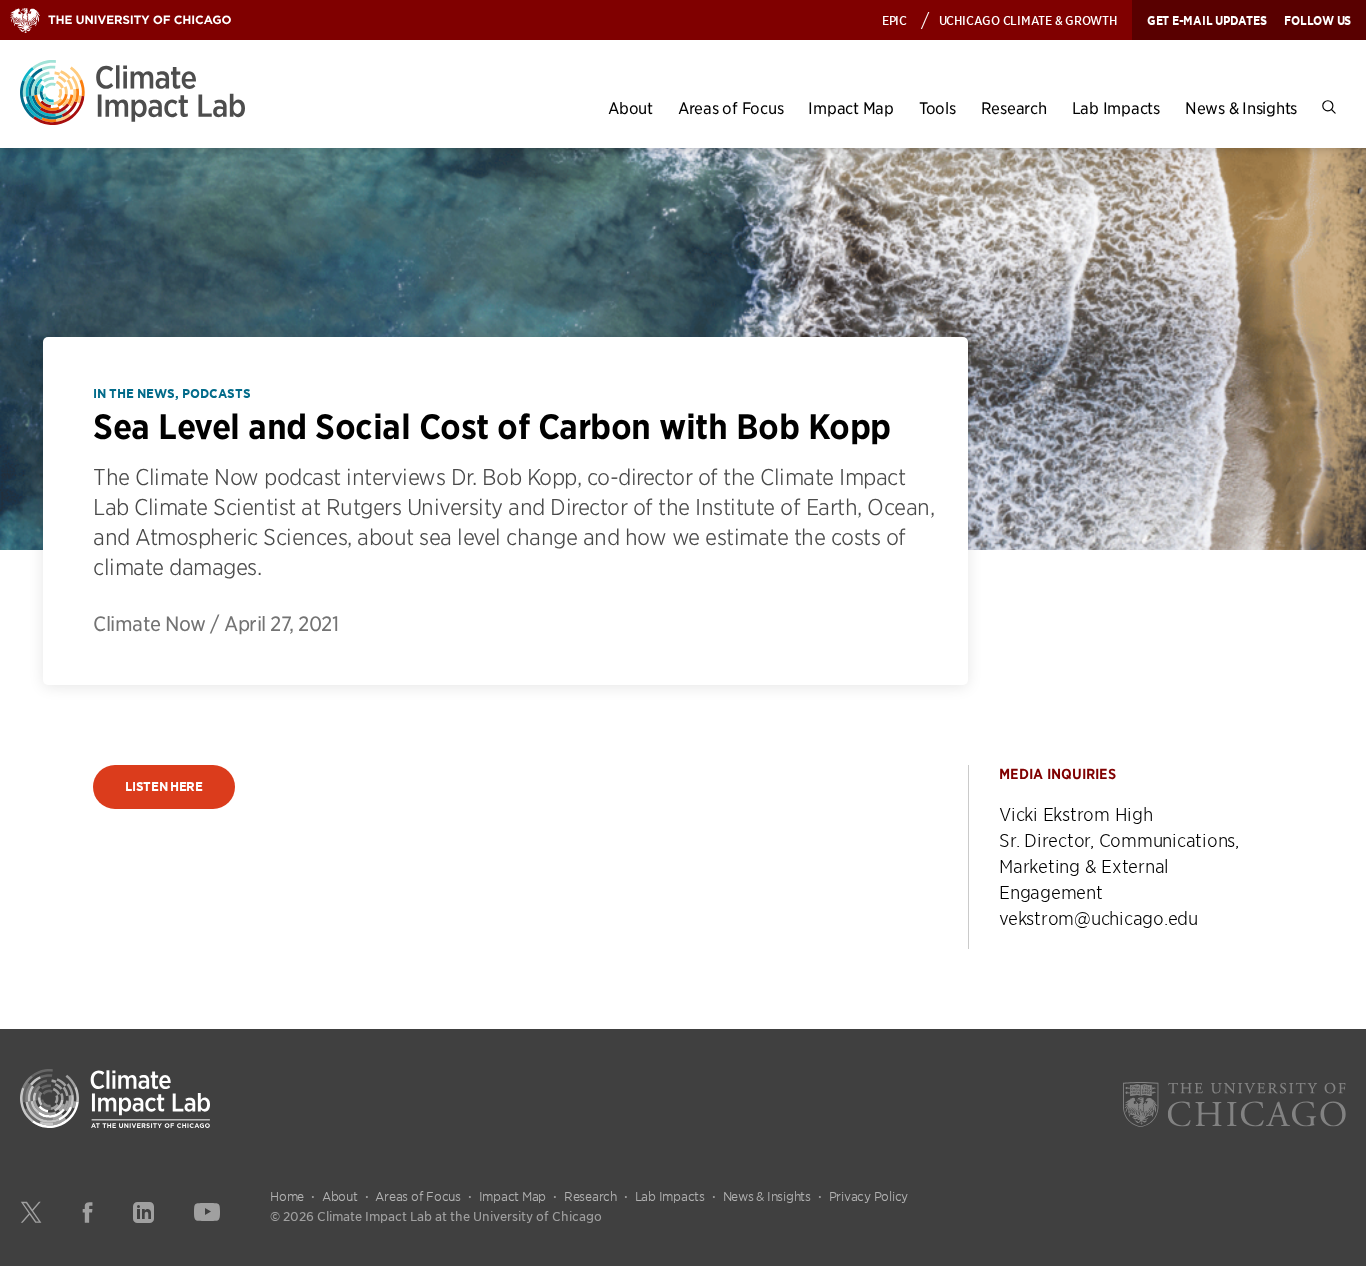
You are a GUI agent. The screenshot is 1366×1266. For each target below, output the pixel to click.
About (630, 107)
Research (1014, 107)
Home (287, 1196)
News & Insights (1241, 107)
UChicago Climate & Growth (1028, 19)
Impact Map (851, 107)
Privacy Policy (869, 1196)
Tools (937, 107)
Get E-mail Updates (1207, 20)
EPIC (894, 19)
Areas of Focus (731, 107)
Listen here (164, 786)
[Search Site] (1329, 107)
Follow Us (1317, 20)
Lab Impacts (1116, 107)
